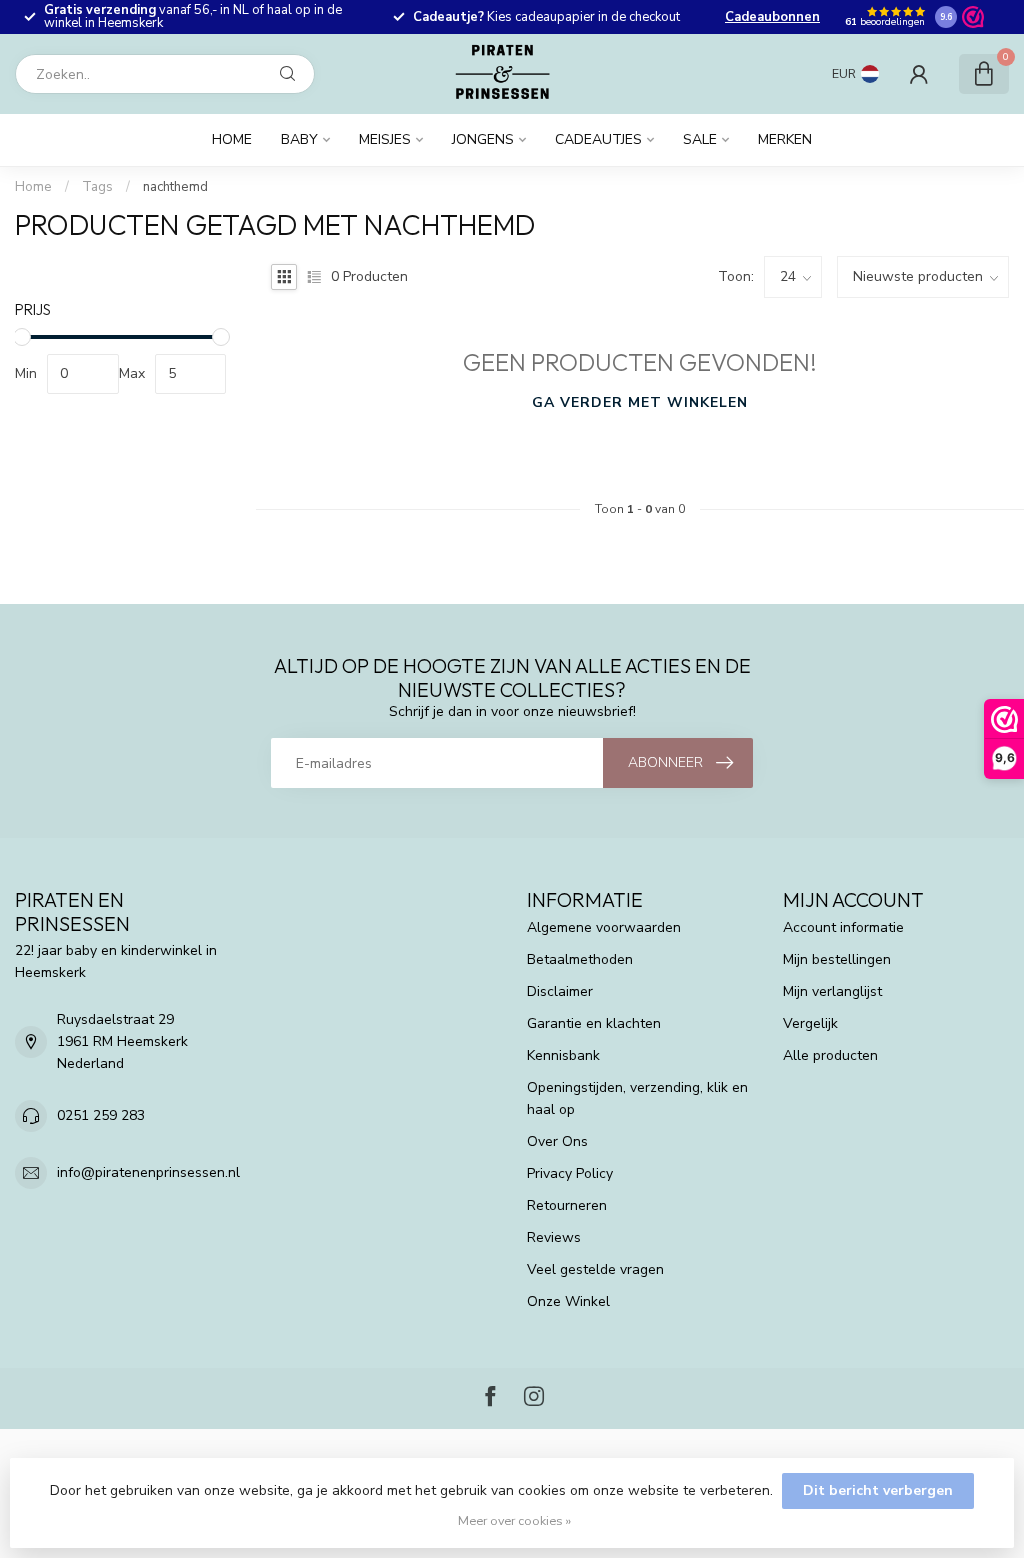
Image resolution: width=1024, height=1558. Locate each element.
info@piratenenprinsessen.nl (148, 1172)
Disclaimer (560, 991)
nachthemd (175, 187)
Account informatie (843, 927)
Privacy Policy (570, 1173)
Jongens (483, 139)
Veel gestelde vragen (595, 1269)
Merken (785, 139)
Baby (299, 139)
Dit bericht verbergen (878, 1490)
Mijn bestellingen (837, 959)
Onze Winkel (568, 1301)
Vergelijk (810, 1023)
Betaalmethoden (580, 959)
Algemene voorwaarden (604, 927)
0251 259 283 (101, 1115)
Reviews (554, 1237)
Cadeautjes (598, 139)
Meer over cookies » (514, 1520)
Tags (97, 187)
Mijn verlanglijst (832, 991)
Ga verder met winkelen (640, 402)
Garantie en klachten (594, 1023)
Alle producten (830, 1055)
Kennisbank (563, 1055)
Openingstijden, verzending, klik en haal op (637, 1098)
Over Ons (557, 1141)
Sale (700, 139)
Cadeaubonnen (772, 17)
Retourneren (567, 1205)
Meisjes (385, 139)
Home (232, 139)
